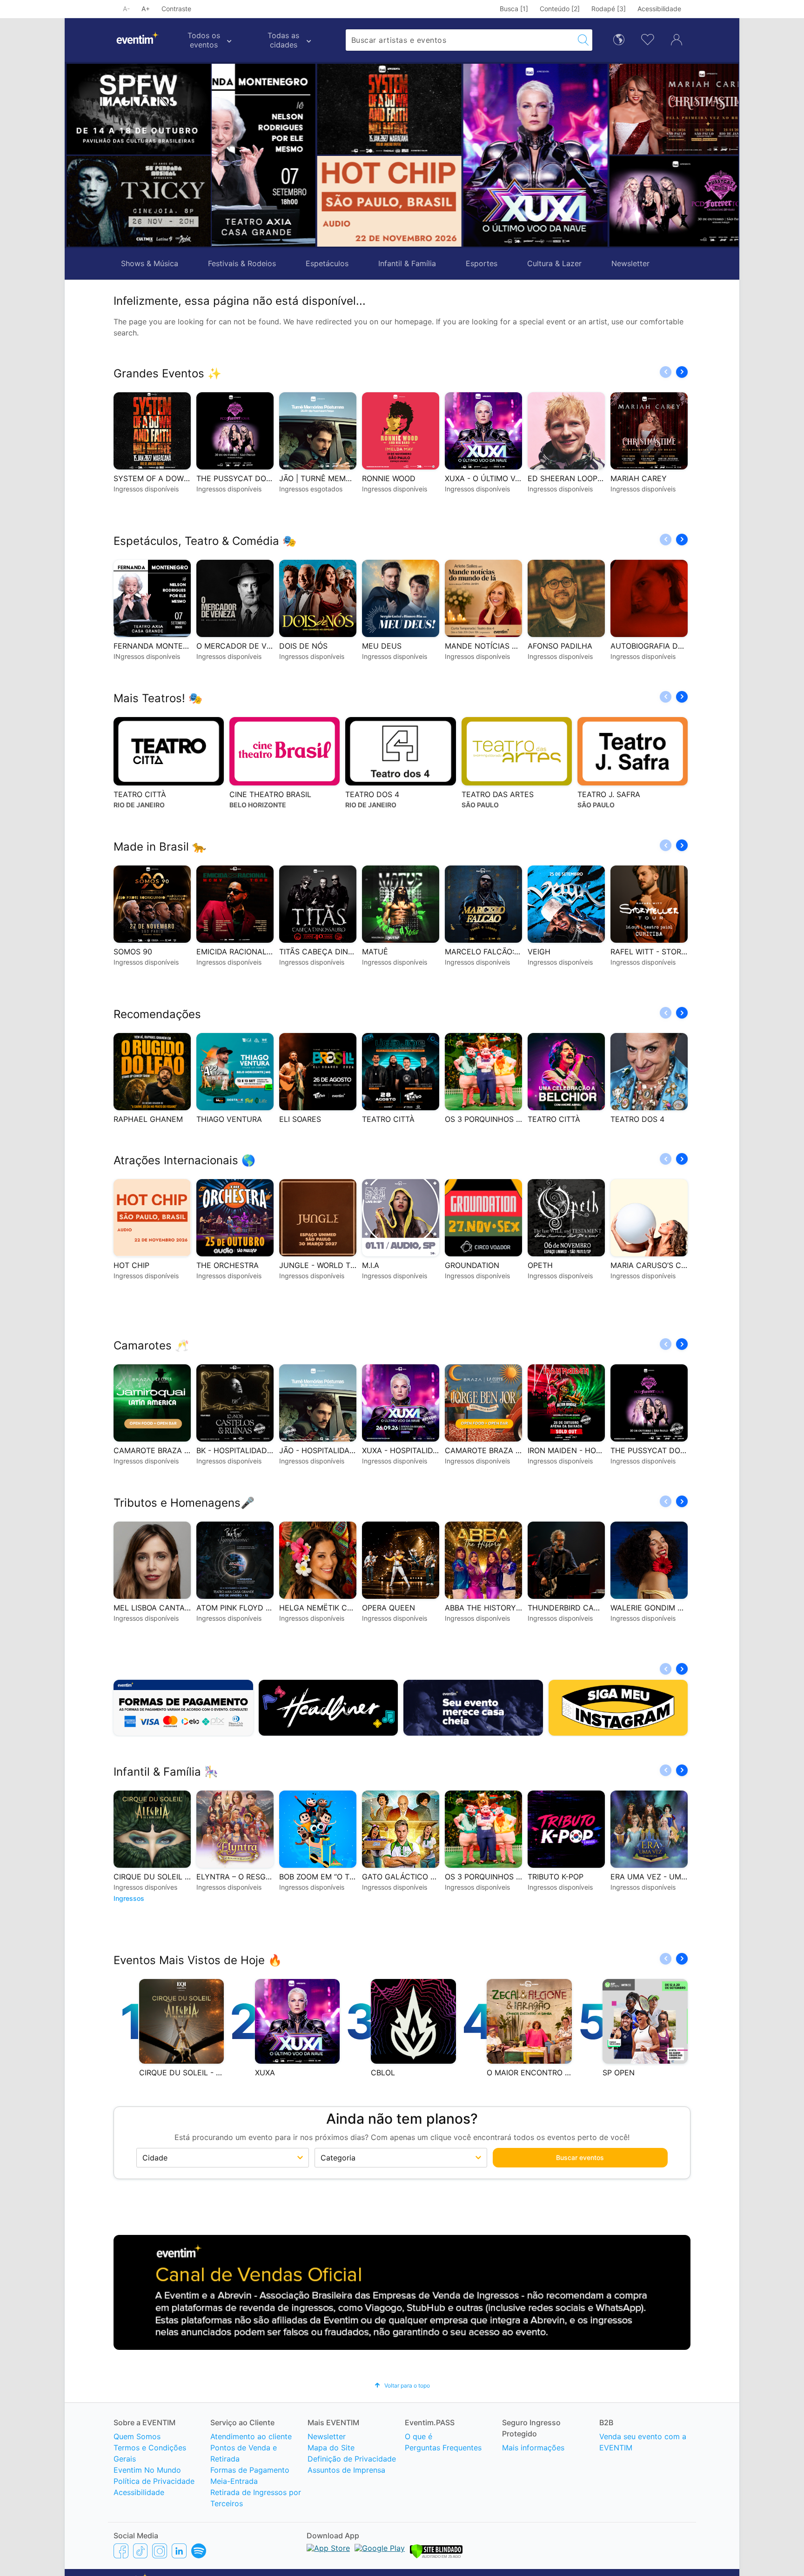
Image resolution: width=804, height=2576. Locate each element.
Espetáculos (327, 263)
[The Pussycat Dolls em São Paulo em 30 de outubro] (577, 201)
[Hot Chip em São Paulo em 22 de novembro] (285, 201)
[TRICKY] (139, 201)
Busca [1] (514, 9)
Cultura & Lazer (554, 263)
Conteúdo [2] (560, 9)
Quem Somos (137, 2436)
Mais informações (533, 2448)
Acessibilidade (659, 9)
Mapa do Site (331, 2448)
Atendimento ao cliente (251, 2436)
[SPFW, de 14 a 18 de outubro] (139, 109)
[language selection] (619, 39)
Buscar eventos (580, 2157)
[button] (223, 155)
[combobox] (460, 40)
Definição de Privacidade (352, 2459)
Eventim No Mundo (147, 2470)
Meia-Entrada (234, 2481)
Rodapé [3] (609, 9)
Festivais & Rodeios (242, 263)
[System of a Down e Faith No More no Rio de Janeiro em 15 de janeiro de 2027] (285, 109)
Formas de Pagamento (250, 2470)
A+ (146, 9)
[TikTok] (140, 2551)
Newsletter (630, 263)
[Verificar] (436, 2556)
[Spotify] (199, 2551)
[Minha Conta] (677, 39)
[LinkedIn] (179, 2551)
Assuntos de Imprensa (346, 2470)
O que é (419, 2436)
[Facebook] (121, 2551)
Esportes (482, 263)
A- (126, 9)
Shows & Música (150, 263)
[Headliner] (328, 1708)
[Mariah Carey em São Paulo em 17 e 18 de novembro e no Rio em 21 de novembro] (577, 109)
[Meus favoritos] (648, 39)
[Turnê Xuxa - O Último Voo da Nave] (431, 155)
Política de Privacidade (154, 2481)
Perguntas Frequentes (443, 2448)
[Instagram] (160, 2551)
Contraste (176, 9)
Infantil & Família (407, 263)
